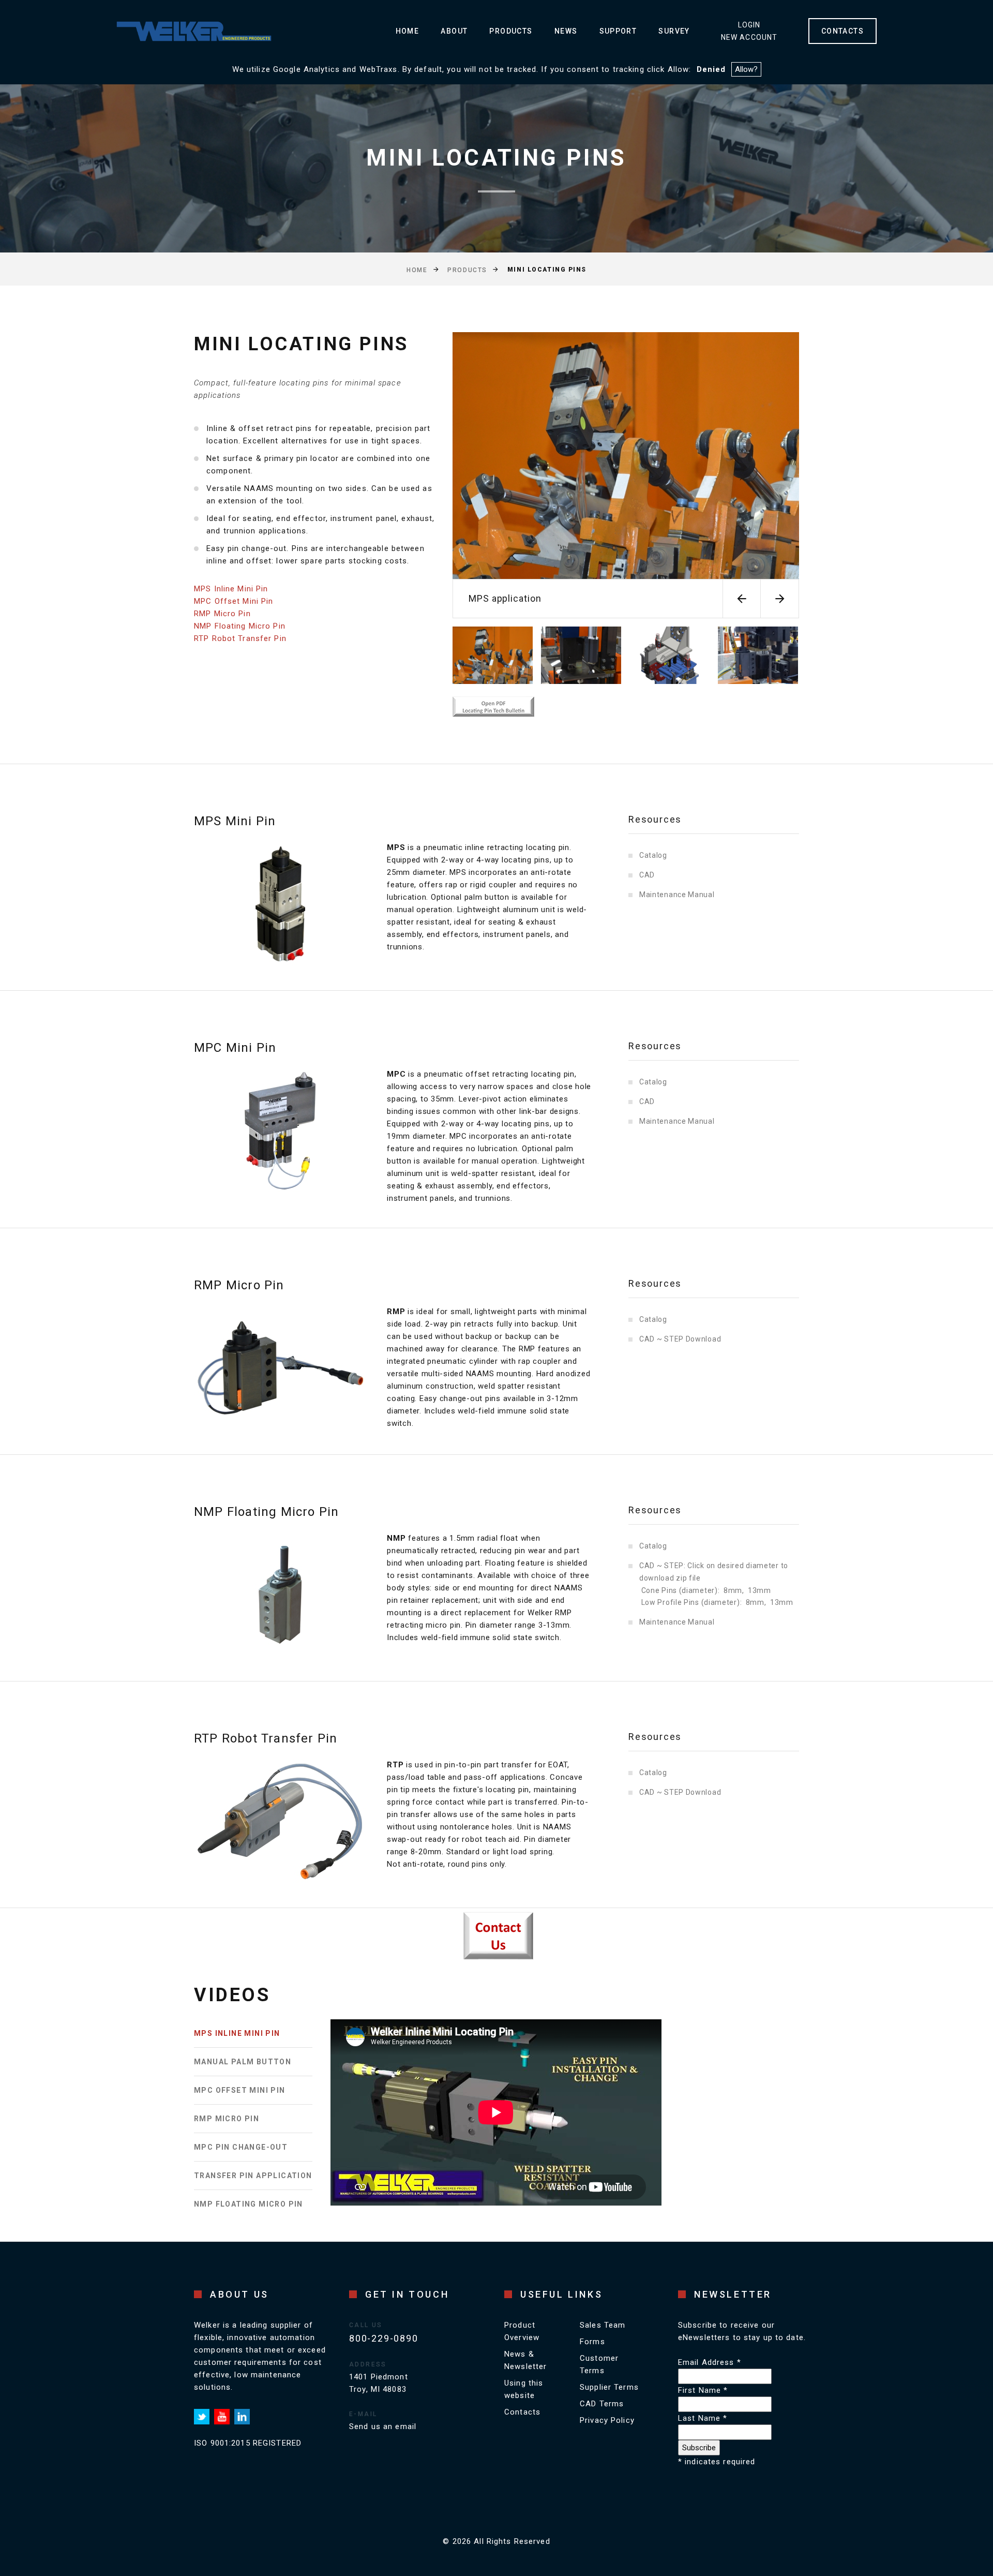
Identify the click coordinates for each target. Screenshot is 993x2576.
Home (408, 31)
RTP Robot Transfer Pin (240, 638)
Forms (592, 2342)
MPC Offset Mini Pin (234, 601)
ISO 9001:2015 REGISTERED (248, 2443)
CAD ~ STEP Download (680, 1339)
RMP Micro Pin (222, 614)
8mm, (734, 1590)
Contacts (522, 2412)
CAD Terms (602, 2404)
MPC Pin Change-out (241, 2147)
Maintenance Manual (677, 895)
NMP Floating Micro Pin (240, 626)
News (566, 31)
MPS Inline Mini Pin (231, 589)
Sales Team (603, 2325)
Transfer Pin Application (253, 2176)
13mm (759, 1590)
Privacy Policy (607, 2420)
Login (749, 25)
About (454, 31)
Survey (674, 31)
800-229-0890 (384, 2338)
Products (511, 31)
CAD (647, 875)
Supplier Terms (609, 2387)
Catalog (653, 855)
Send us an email (383, 2426)
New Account (749, 37)
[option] (626, 475)
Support (618, 31)
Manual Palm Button (243, 2062)
